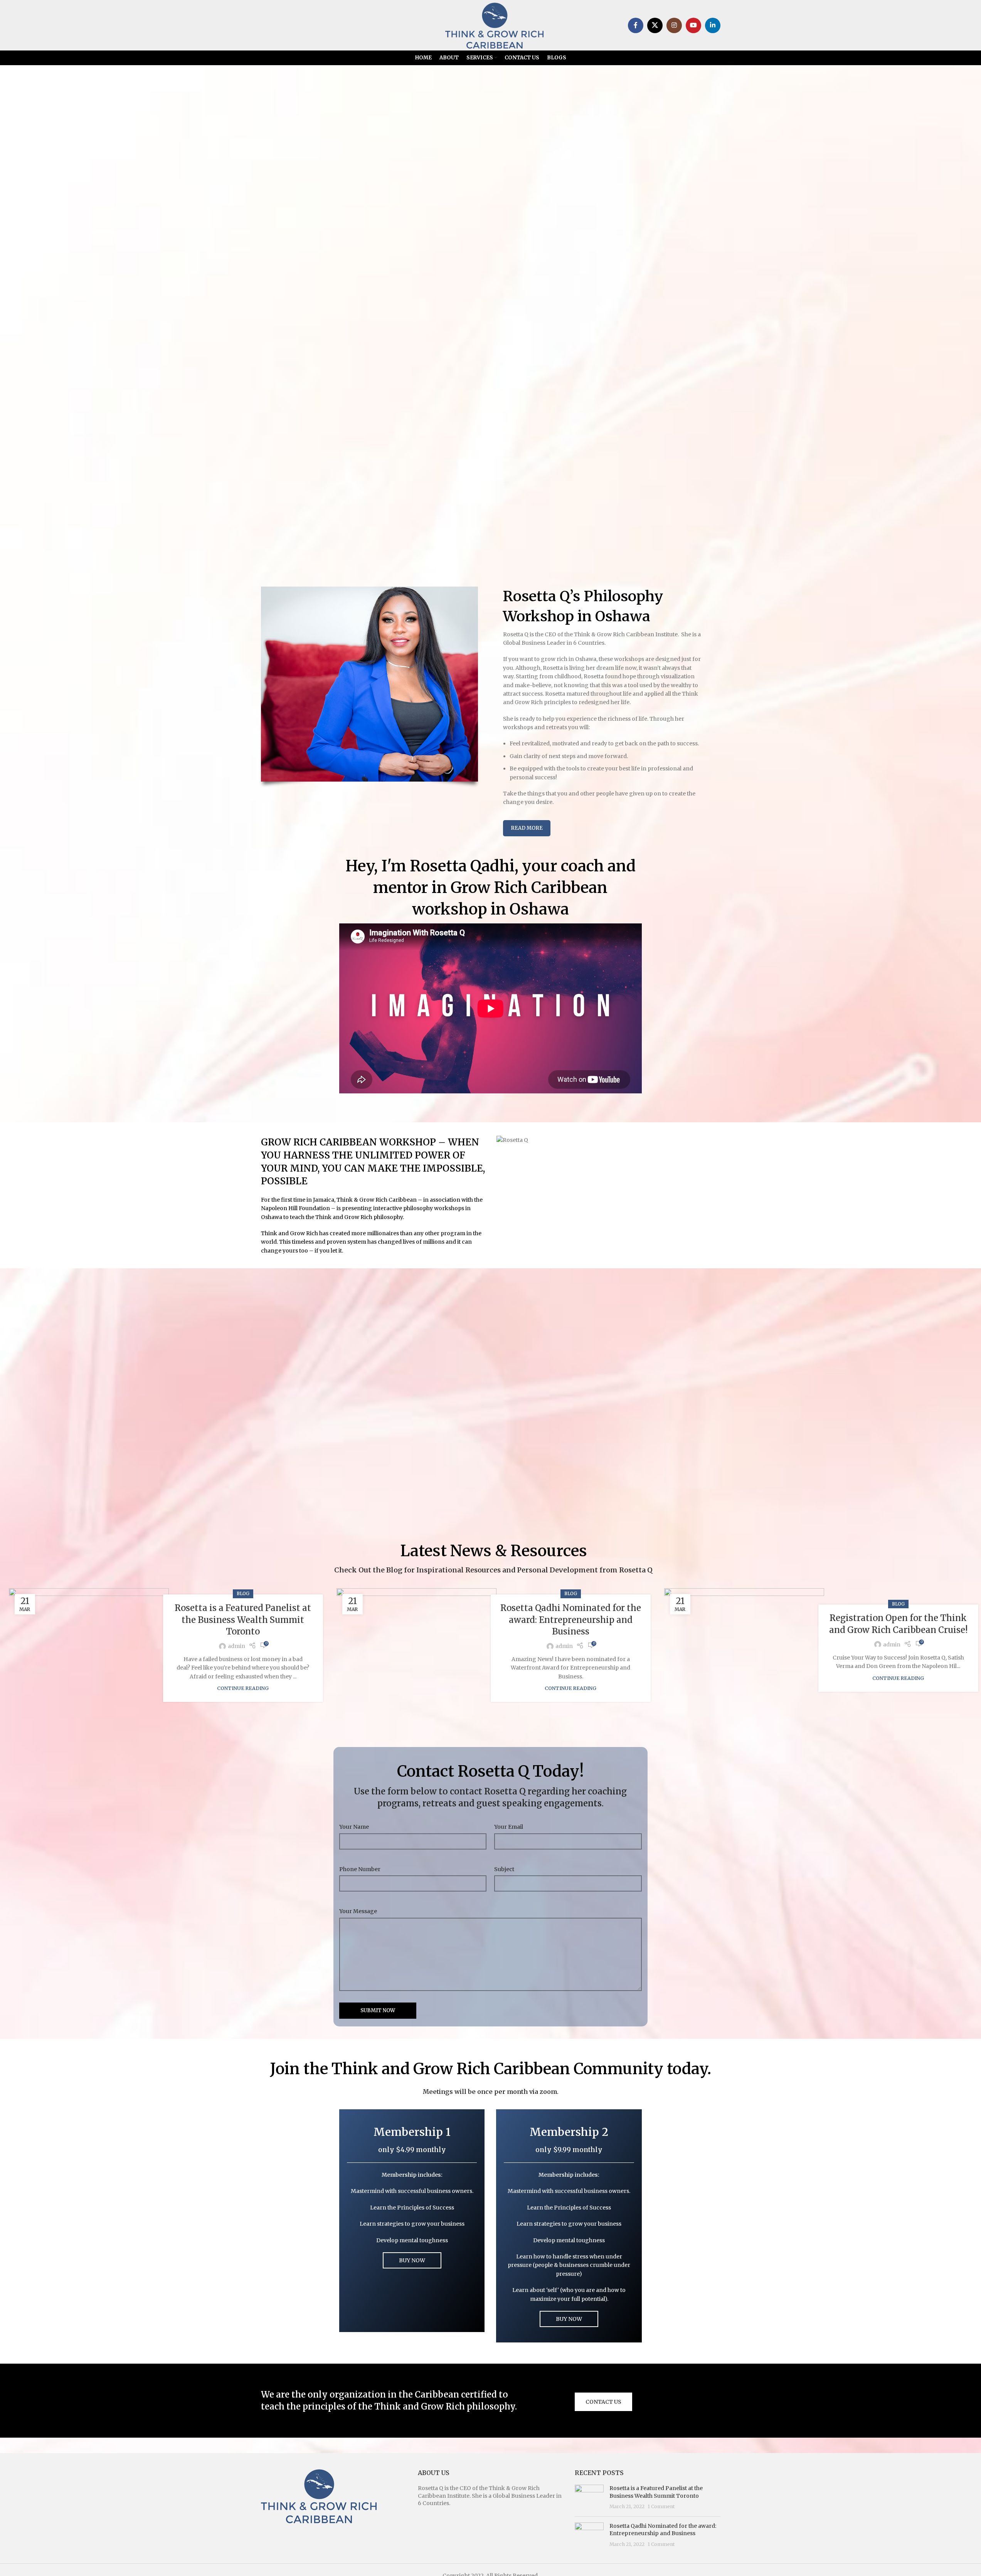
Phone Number (360, 1869)
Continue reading (243, 1688)
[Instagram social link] (674, 25)
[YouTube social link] (693, 25)
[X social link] (655, 25)
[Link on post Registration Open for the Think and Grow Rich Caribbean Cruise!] (744, 1648)
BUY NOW (412, 2260)
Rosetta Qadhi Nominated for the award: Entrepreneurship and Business (571, 1620)
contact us (603, 2402)
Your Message (358, 1911)
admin (236, 1646)
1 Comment (661, 2506)
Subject (504, 1869)
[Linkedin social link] (713, 25)
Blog (243, 1594)
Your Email (509, 1827)
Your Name (354, 1827)
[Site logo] (495, 25)
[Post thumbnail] (589, 2498)
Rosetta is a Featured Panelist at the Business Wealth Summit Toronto (243, 1620)
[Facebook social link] (636, 25)
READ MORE (527, 828)
